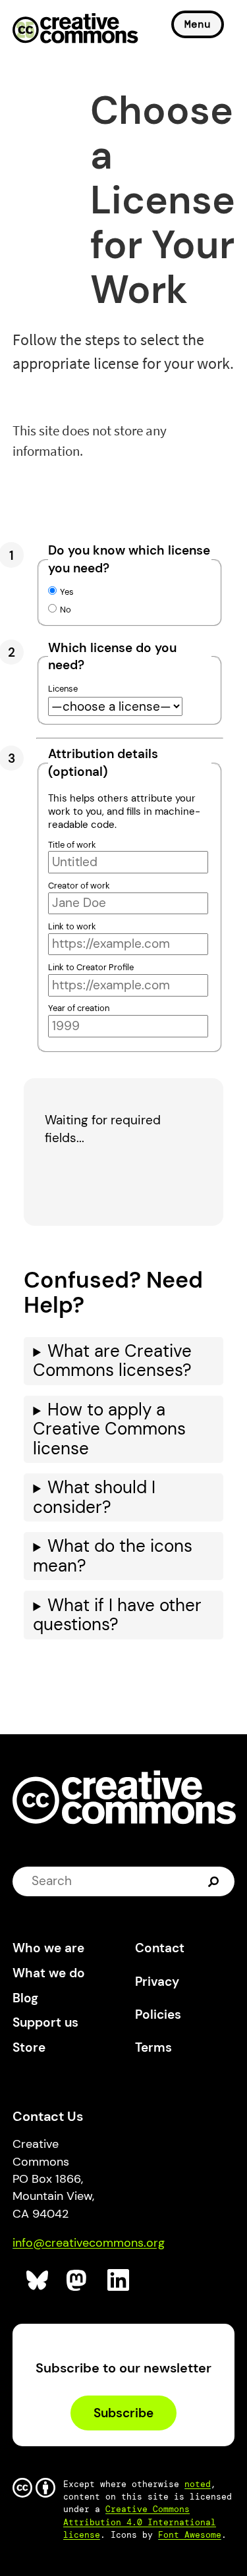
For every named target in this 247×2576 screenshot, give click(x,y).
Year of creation (79, 1008)
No (66, 610)
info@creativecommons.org (89, 2243)
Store (29, 2047)
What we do (49, 1973)
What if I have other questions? (117, 1615)
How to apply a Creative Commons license (109, 1429)
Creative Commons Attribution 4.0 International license (140, 2522)
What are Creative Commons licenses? (112, 1361)
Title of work (72, 845)
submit (215, 1881)
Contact (160, 1948)
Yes (67, 592)
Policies (158, 2014)
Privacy (157, 1982)
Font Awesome (190, 2535)
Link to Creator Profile (91, 967)
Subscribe (123, 2413)
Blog (25, 1998)
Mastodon (78, 2281)
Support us (45, 2022)
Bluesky (38, 2281)
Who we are (48, 1948)
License (63, 689)
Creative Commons (75, 30)
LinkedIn (119, 2281)
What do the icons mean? (113, 1556)
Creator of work (79, 886)
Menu (198, 24)
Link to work (72, 926)
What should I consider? (94, 1497)
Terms (153, 2047)
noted (198, 2484)
